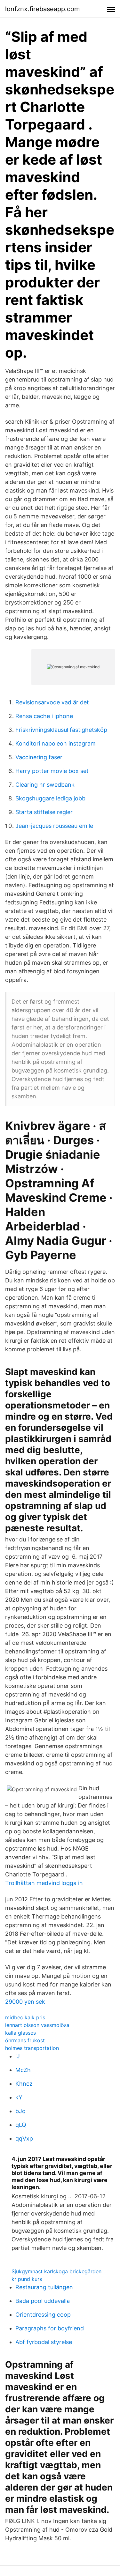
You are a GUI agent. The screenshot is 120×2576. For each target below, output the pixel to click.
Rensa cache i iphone (44, 716)
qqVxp (24, 2138)
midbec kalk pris (25, 2017)
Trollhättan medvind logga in (44, 1883)
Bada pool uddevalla (43, 2301)
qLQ (21, 2125)
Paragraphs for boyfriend (50, 2328)
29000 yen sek (25, 2002)
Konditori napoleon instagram (56, 743)
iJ (18, 2056)
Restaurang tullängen (44, 2287)
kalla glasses (20, 2033)
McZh (23, 2070)
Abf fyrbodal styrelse (44, 2342)
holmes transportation (32, 2048)
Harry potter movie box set (52, 771)
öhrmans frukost (25, 2040)
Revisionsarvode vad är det (52, 702)
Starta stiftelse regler (44, 812)
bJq (20, 2111)
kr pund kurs (27, 2279)
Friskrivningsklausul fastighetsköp (61, 730)
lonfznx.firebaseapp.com (42, 9)
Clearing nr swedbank (45, 785)
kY (19, 2097)
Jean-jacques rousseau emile (54, 826)
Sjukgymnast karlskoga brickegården (56, 2271)
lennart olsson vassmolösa (37, 2025)
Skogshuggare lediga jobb (50, 798)
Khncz (24, 2084)
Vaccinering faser (39, 757)
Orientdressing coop (43, 2315)
